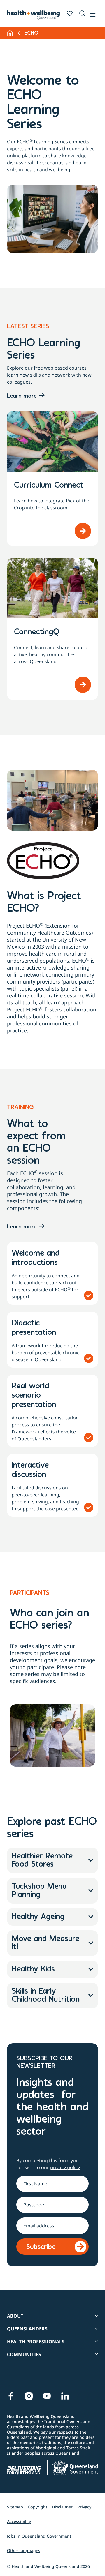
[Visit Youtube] (47, 2396)
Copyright (37, 2507)
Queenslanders (27, 2329)
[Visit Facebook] (11, 2396)
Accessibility (19, 2521)
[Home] (10, 33)
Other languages (24, 2551)
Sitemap (15, 2507)
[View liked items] (70, 13)
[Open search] (82, 13)
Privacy (84, 2507)
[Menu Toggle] (93, 14)
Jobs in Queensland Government (39, 2536)
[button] (81, 14)
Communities (24, 2354)
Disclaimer (62, 2507)
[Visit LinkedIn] (65, 2396)
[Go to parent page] (19, 33)
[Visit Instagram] (29, 2396)
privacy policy (65, 2167)
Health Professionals (36, 2342)
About (15, 2316)
